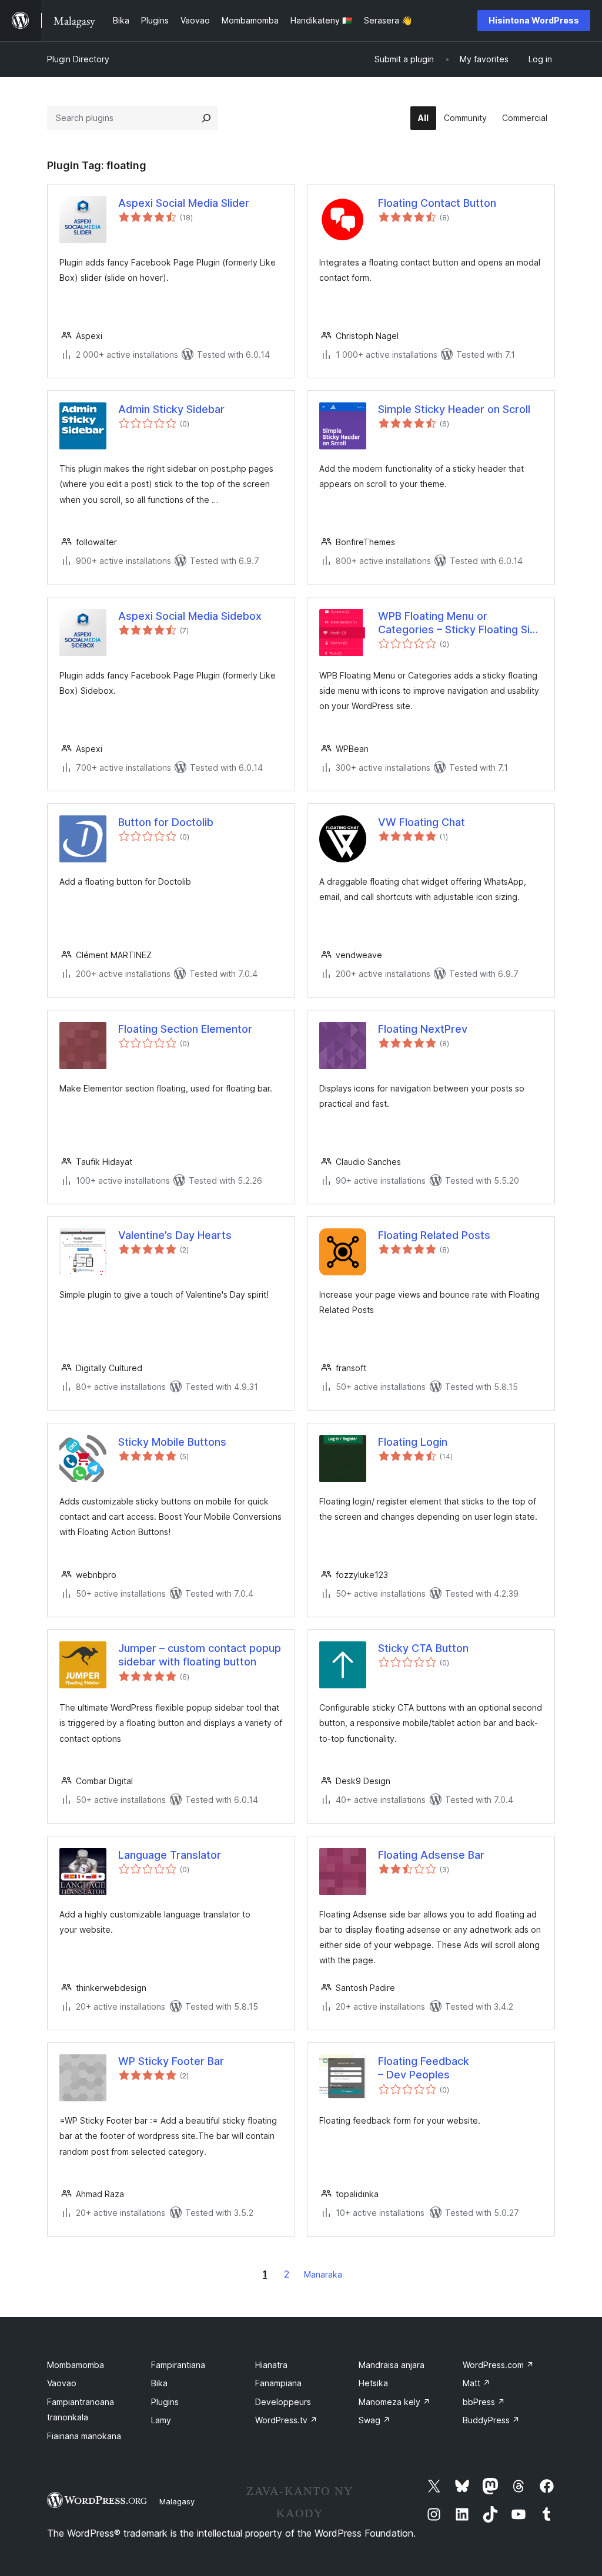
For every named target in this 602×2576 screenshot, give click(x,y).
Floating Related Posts (434, 1235)
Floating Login (413, 1442)
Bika (159, 2383)
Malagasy (177, 2501)
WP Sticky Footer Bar (171, 2061)
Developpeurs (283, 2402)
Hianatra (271, 2365)
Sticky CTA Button (423, 1648)
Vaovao (62, 2383)
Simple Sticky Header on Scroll (454, 409)
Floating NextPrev (423, 1029)
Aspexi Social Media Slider (184, 203)
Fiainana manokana (84, 2436)
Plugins (165, 2402)
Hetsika (373, 2383)
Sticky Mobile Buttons (172, 1442)
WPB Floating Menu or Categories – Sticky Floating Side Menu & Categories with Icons (460, 623)
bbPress (484, 2402)
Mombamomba (76, 2365)
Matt (476, 2383)
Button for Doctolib (166, 822)
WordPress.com (498, 2365)
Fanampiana (278, 2383)
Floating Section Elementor (185, 1029)
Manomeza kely (394, 2402)
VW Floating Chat (422, 822)
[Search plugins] (206, 118)
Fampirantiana (178, 2365)
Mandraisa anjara (392, 2365)
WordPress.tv (286, 2420)
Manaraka (323, 2274)
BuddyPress (491, 2420)
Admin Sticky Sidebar (171, 409)
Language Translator (170, 1855)
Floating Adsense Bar (431, 1855)
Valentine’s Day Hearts (175, 1235)
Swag (374, 2420)
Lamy (161, 2420)
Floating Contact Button (437, 203)
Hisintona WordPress (534, 20)
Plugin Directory (78, 59)
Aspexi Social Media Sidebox (190, 616)
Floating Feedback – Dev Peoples (424, 2068)
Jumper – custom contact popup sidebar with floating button (200, 1655)
